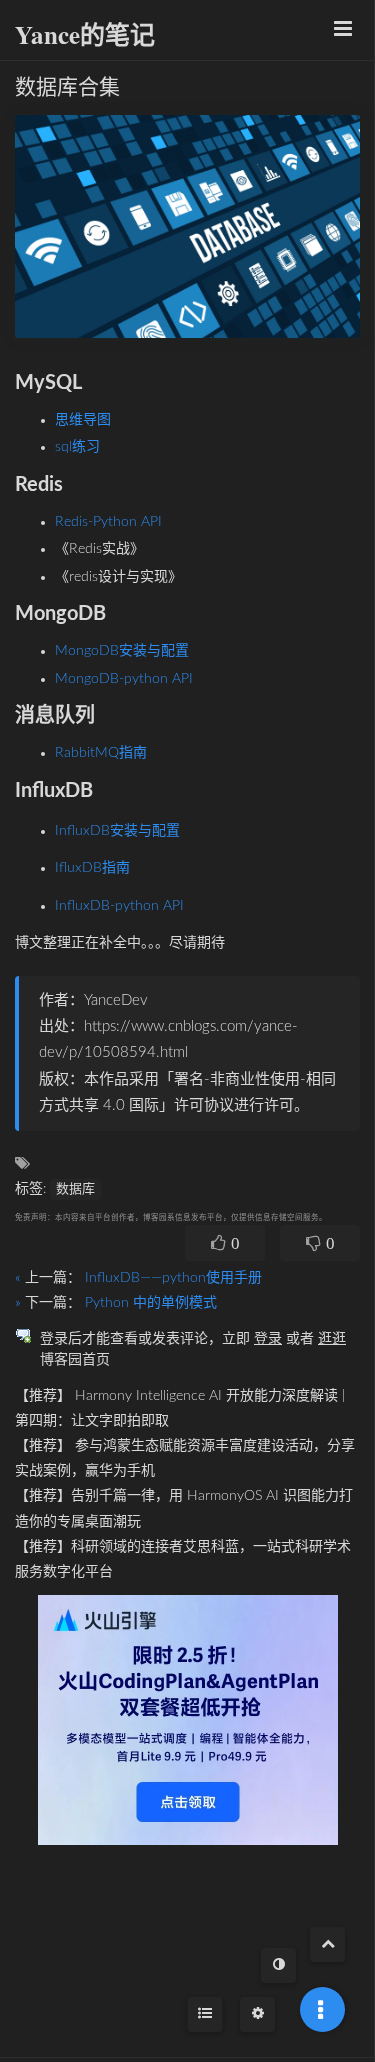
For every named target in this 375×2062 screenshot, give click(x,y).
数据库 (75, 1189)
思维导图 (83, 420)
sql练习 (77, 447)
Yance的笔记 (85, 34)
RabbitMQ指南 (101, 753)
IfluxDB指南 (92, 868)
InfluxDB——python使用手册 (173, 1278)
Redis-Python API (108, 522)
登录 (268, 1339)
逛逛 (332, 1339)
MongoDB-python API (124, 679)
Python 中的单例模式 (151, 1303)
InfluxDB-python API (119, 906)
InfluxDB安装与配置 (117, 831)
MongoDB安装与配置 (122, 651)
